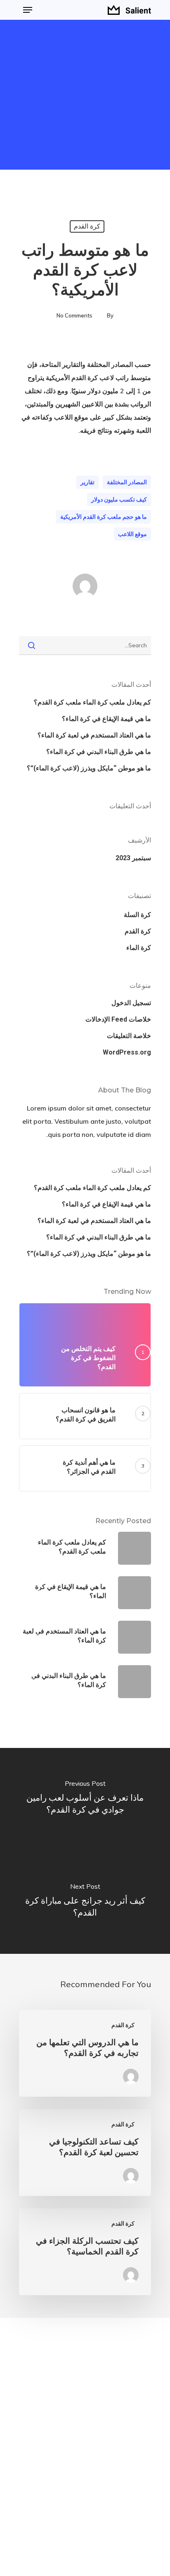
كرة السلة (137, 915)
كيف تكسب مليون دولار (119, 499)
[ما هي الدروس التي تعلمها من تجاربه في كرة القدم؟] (85, 2053)
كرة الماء (139, 948)
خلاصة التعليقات (129, 1036)
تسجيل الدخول (131, 1003)
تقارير (87, 482)
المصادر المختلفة (127, 482)
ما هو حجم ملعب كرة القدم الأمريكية (104, 517)
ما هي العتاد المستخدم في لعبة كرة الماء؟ (94, 735)
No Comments (74, 315)
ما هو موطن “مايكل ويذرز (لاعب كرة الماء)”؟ (89, 768)
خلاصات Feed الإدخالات (118, 1019)
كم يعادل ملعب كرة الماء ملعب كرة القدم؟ (92, 702)
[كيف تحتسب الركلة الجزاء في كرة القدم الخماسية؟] (85, 2252)
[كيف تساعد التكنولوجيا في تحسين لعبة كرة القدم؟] (85, 2152)
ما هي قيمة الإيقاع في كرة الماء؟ (106, 719)
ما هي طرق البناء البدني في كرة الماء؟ (99, 752)
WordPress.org (127, 1052)
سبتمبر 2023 (133, 858)
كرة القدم (87, 226)
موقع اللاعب (132, 534)
